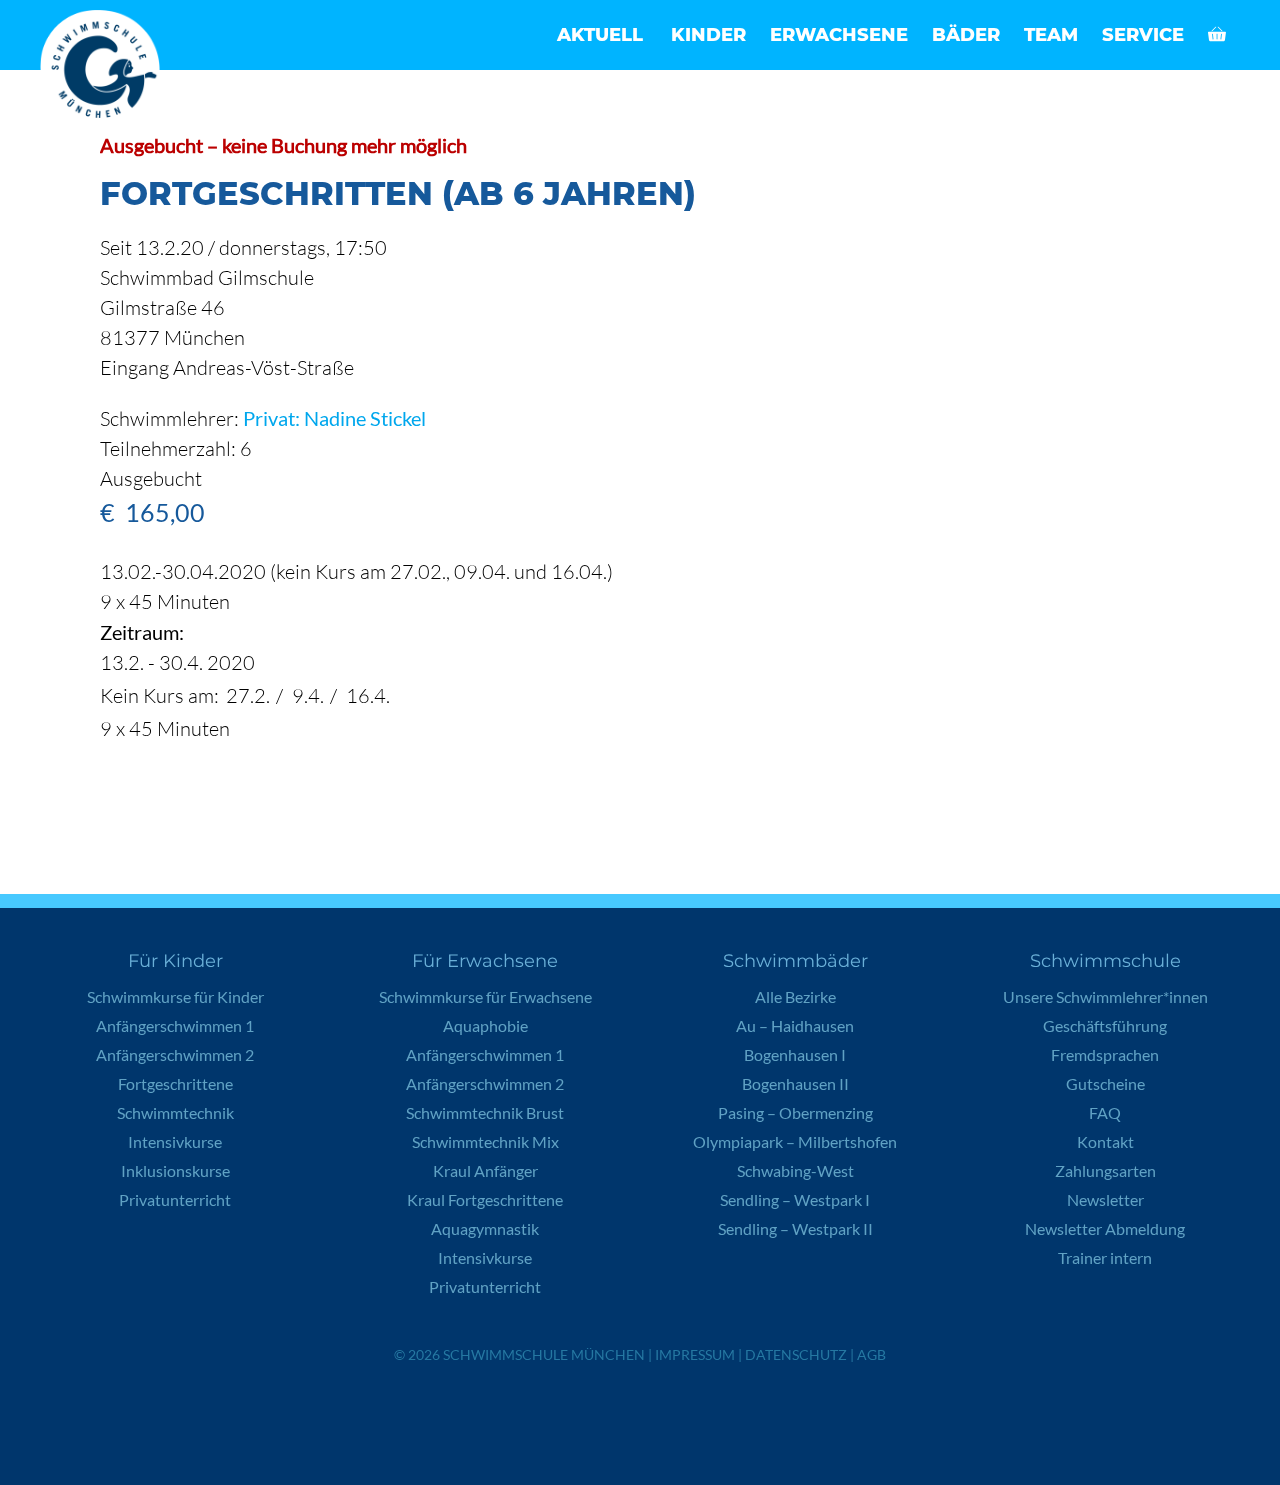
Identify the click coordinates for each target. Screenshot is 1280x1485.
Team (1051, 35)
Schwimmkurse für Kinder (175, 996)
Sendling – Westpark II (795, 1228)
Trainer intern (1105, 1257)
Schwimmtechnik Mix (485, 1141)
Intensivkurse (175, 1141)
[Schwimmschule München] (105, 70)
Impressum (695, 1354)
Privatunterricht (175, 1199)
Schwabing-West (795, 1170)
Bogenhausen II (795, 1083)
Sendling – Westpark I (795, 1199)
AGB (871, 1354)
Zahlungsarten (1105, 1170)
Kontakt (1105, 1141)
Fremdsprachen (1105, 1054)
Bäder (966, 35)
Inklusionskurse (175, 1170)
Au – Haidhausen (795, 1025)
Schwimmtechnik (175, 1112)
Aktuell (600, 35)
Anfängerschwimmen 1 (175, 1025)
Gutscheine (1105, 1083)
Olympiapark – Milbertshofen (795, 1141)
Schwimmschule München (544, 1354)
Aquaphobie (485, 1025)
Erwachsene (839, 35)
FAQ (1105, 1112)
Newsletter (1105, 1199)
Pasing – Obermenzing (795, 1112)
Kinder (708, 35)
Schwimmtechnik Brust (485, 1112)
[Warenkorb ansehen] (1217, 35)
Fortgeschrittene (175, 1083)
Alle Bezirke (795, 996)
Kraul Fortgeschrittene (485, 1199)
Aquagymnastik (485, 1228)
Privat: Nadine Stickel (334, 418)
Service (1143, 35)
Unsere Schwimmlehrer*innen (1105, 996)
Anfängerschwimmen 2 (175, 1054)
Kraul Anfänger (485, 1170)
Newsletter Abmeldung (1105, 1228)
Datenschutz (796, 1354)
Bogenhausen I (795, 1054)
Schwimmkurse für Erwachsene (485, 996)
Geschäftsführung (1105, 1025)
